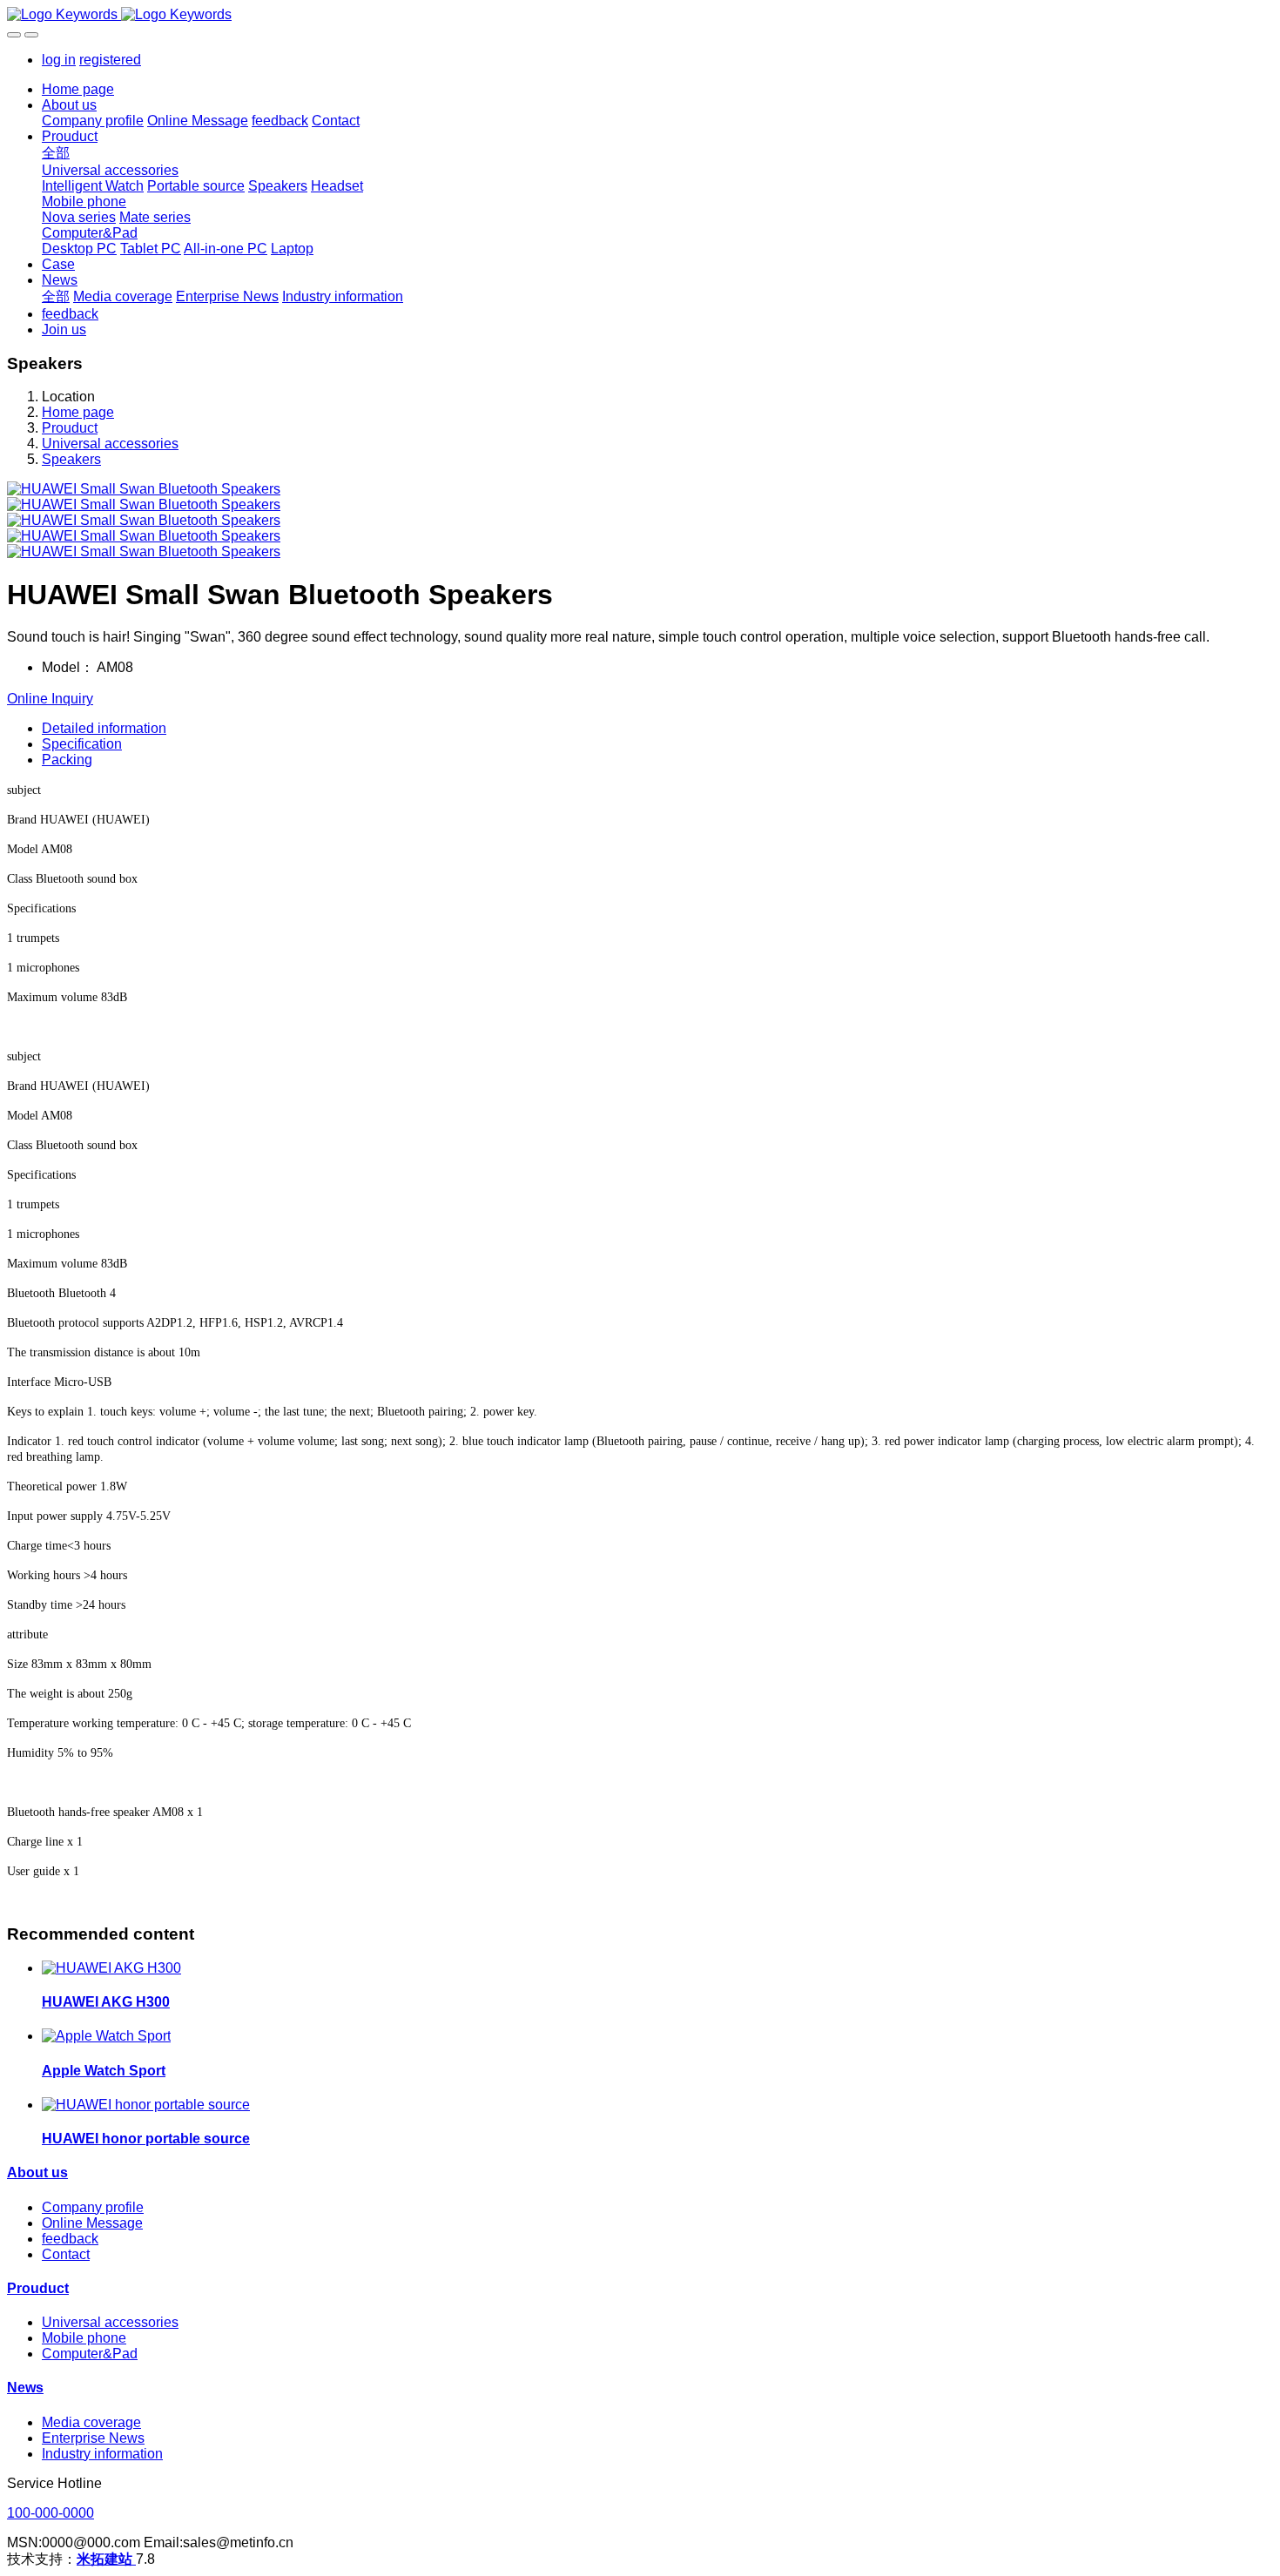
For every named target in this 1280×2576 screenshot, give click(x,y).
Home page (78, 89)
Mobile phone (84, 2338)
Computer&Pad (90, 2354)
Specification (82, 744)
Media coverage (91, 2422)
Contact (66, 2254)
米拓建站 (106, 2559)
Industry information (102, 2454)
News (25, 2388)
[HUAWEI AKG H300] (111, 1968)
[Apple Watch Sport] (106, 2036)
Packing (67, 760)
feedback (70, 2239)
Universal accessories (110, 444)
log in (59, 60)
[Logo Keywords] (640, 15)
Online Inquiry (50, 699)
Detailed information (104, 728)
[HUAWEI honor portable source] (146, 2105)
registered (110, 60)
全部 (56, 153)
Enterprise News (93, 2438)
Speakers (71, 459)
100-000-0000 (51, 2513)
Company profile (93, 2207)
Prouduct (70, 428)
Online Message (92, 2223)
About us (37, 2172)
